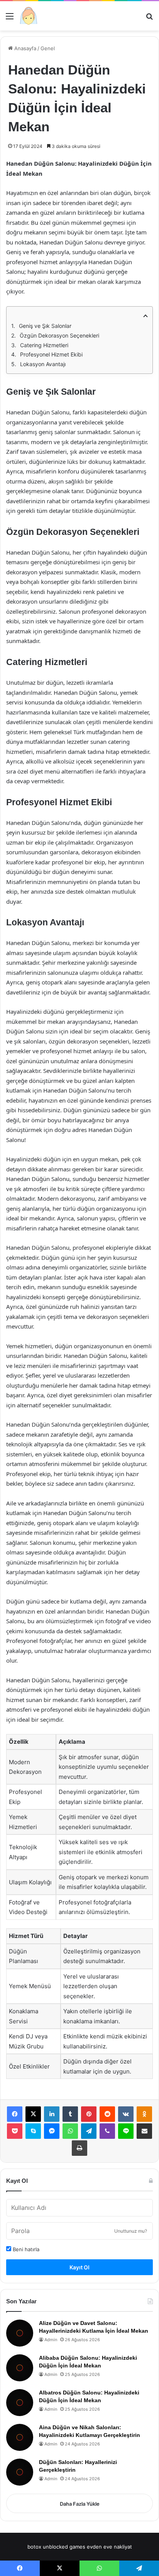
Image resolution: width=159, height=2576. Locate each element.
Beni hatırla (25, 2249)
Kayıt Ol (79, 2267)
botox (34, 2547)
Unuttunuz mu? (131, 2231)
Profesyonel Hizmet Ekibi (51, 354)
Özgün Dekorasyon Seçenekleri (59, 335)
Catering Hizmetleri (44, 345)
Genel (48, 48)
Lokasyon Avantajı (43, 364)
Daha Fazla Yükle (80, 2504)
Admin (51, 2340)
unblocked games (64, 2547)
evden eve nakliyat (109, 2547)
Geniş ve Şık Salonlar (45, 326)
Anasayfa (25, 48)
